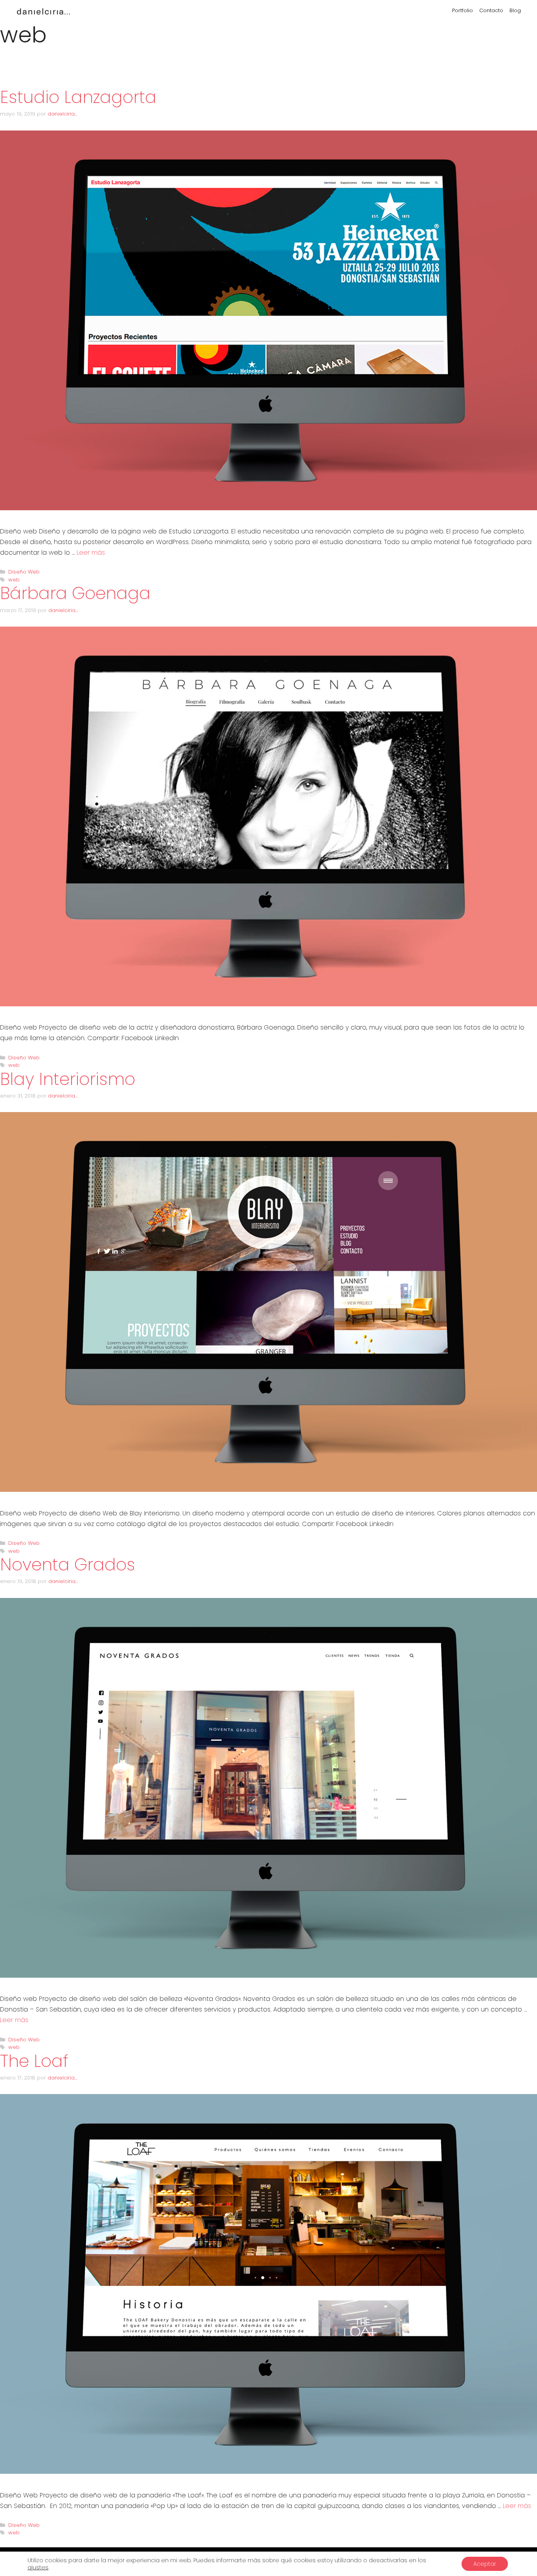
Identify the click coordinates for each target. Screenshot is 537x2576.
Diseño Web (24, 572)
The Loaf (34, 2061)
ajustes (38, 2567)
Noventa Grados (68, 1565)
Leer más (91, 553)
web (14, 580)
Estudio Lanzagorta (78, 97)
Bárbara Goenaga (75, 593)
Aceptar (485, 2564)
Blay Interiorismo (68, 1079)
